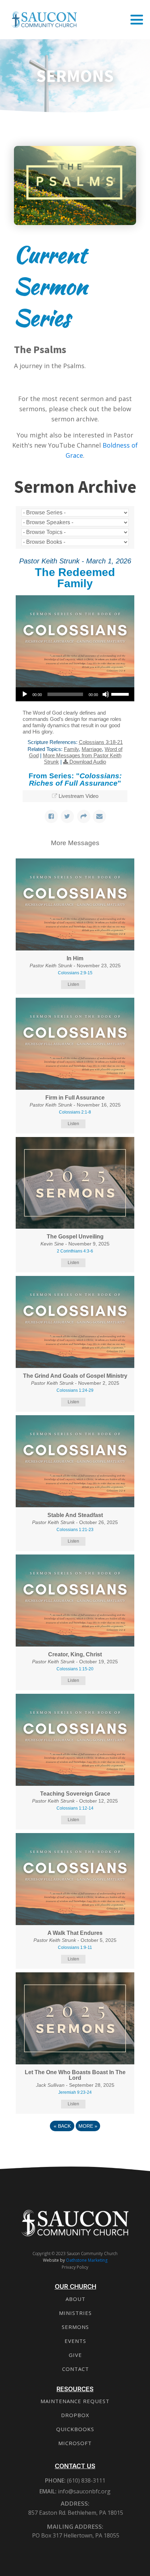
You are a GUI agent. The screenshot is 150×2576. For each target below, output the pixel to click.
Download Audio (88, 762)
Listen (73, 984)
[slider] (121, 694)
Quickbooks (75, 2429)
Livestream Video (78, 796)
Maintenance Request (75, 2401)
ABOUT (76, 2299)
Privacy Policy (75, 2267)
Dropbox (75, 2415)
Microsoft (75, 2443)
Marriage (92, 749)
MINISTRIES (75, 2313)
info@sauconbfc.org (84, 2491)
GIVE (75, 2355)
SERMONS (75, 2327)
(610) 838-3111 (85, 2480)
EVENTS (75, 2341)
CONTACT (76, 2369)
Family (71, 749)
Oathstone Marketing (87, 2260)
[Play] (25, 694)
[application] (75, 694)
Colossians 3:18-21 (101, 742)
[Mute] (106, 694)
